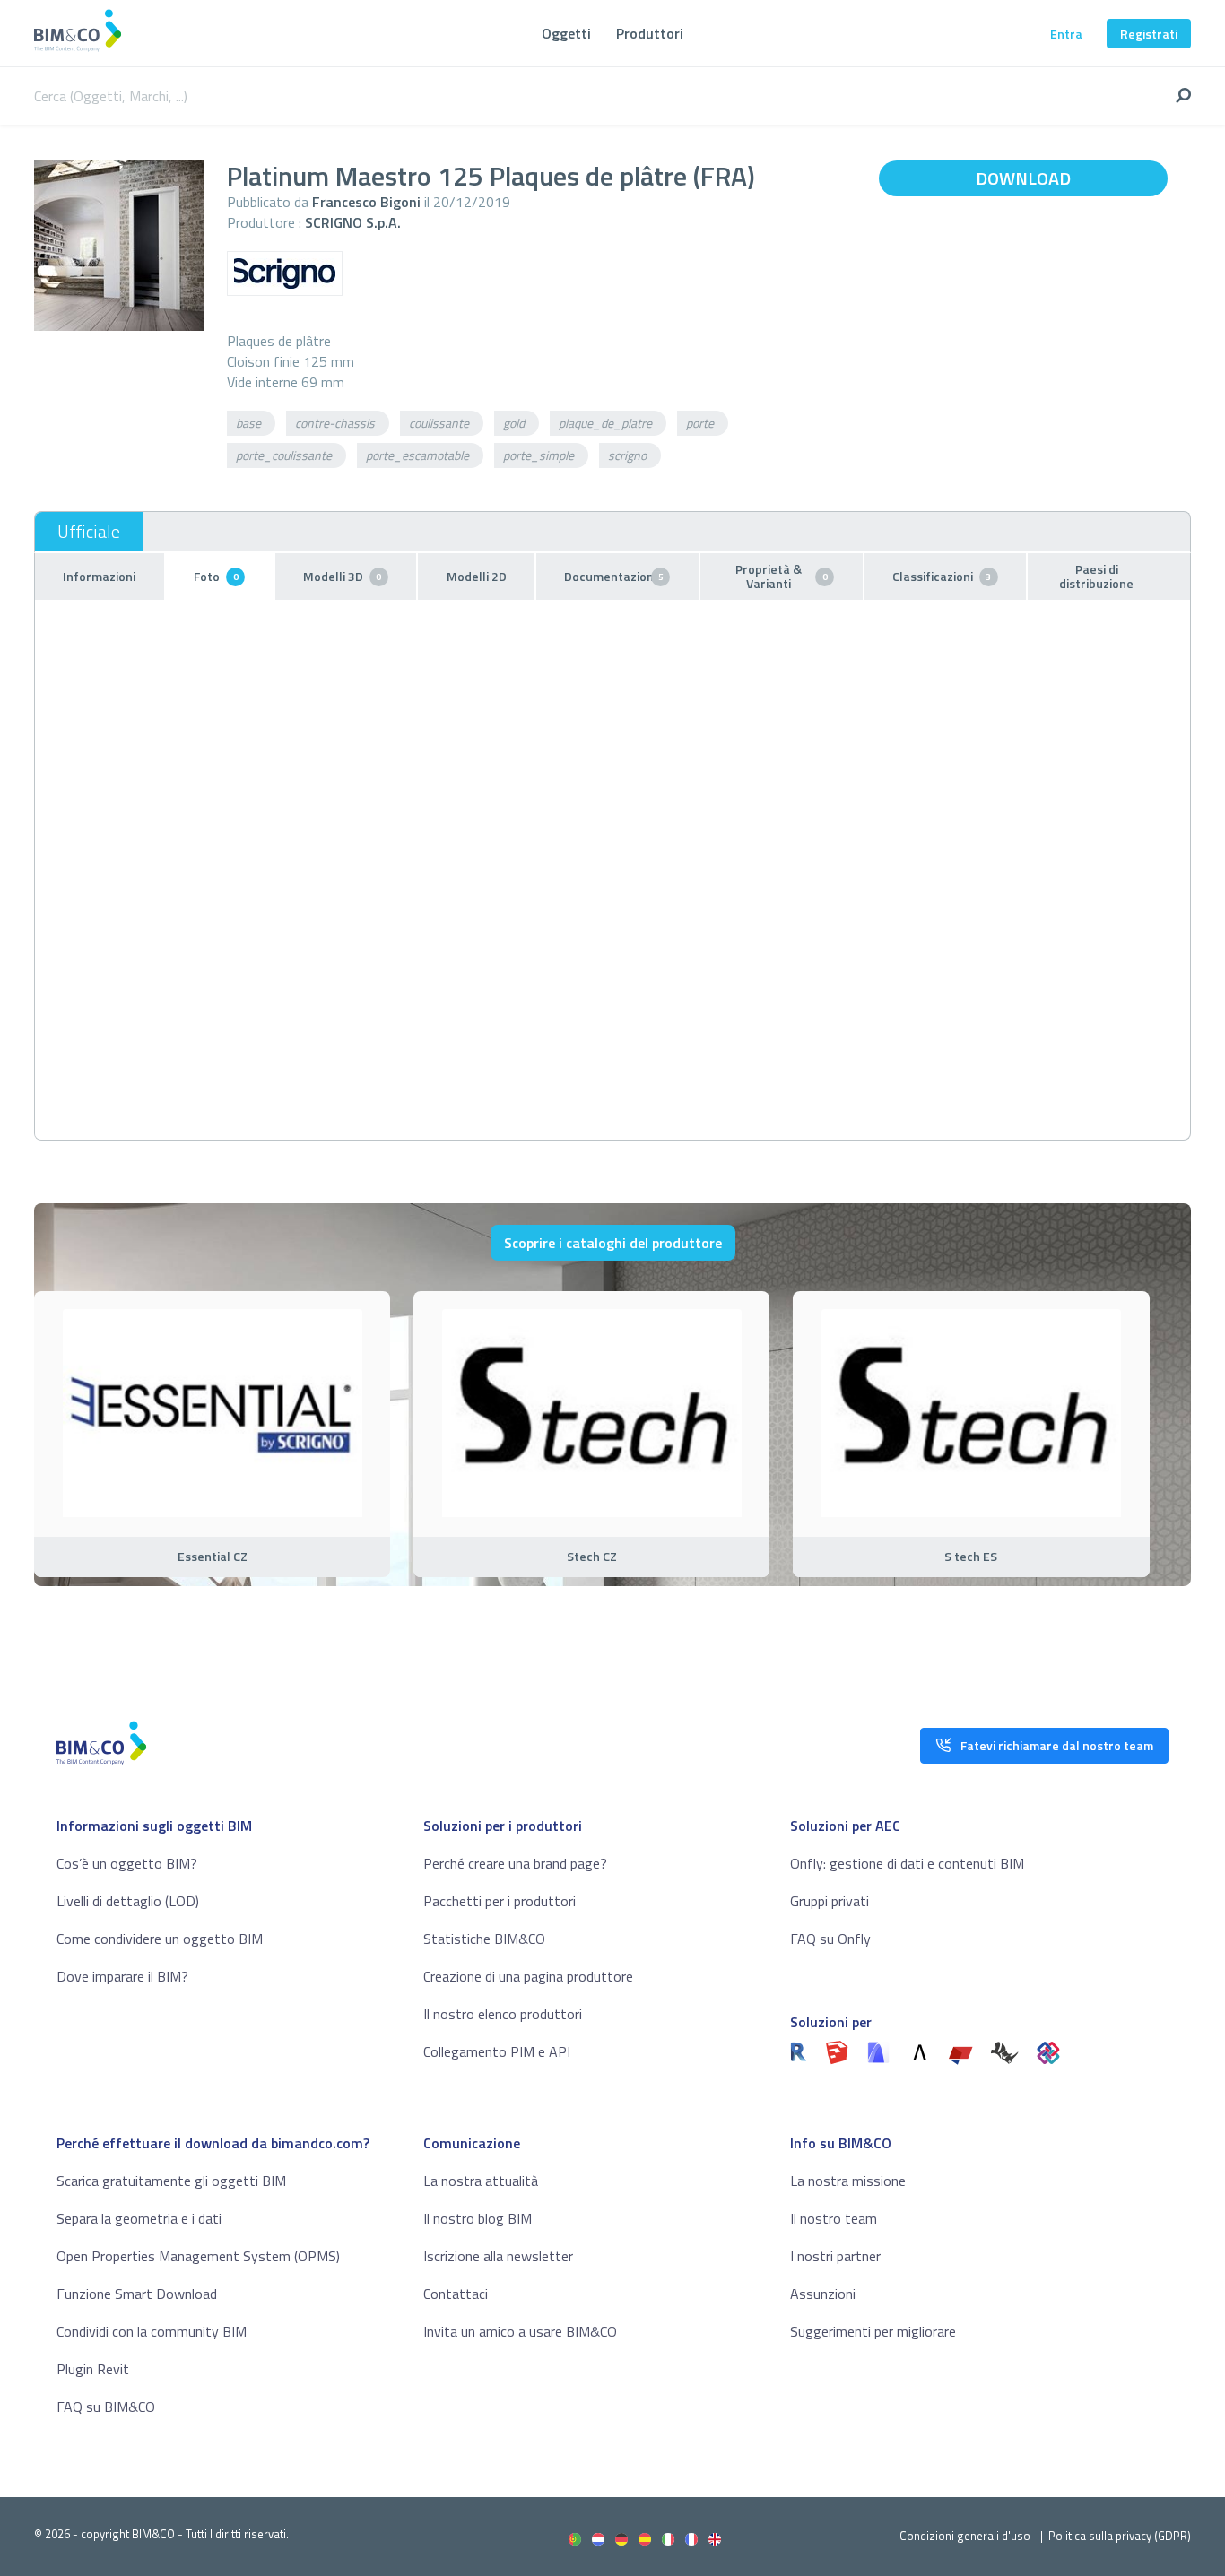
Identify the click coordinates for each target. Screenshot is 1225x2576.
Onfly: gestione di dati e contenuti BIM (907, 1863)
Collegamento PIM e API (497, 2051)
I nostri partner (835, 2256)
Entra (1066, 34)
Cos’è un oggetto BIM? (127, 1863)
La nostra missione (848, 2181)
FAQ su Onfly (830, 1939)
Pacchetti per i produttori (500, 1901)
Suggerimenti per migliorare (873, 2331)
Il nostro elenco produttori (503, 2014)
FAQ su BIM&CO (106, 2407)
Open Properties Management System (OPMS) (198, 2256)
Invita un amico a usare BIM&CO (520, 2331)
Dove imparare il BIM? (122, 1976)
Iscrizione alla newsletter (498, 2256)
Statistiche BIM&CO (484, 1939)
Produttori (650, 33)
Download (1023, 178)
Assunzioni (823, 2294)
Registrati (1149, 34)
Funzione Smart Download (137, 2294)
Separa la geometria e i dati (139, 2218)
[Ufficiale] (89, 532)
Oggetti (566, 33)
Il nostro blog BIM (478, 2218)
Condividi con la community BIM (152, 2331)
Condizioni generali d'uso (965, 2536)
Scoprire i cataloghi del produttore (613, 1243)
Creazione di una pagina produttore (528, 1976)
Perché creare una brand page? (515, 1863)
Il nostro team (834, 2218)
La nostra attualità (481, 2181)
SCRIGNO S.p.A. (353, 222)
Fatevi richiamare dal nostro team (1057, 1745)
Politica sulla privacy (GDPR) (1120, 2536)
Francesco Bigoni (366, 202)
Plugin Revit (93, 2369)
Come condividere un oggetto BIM (160, 1939)
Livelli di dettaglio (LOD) (128, 1901)
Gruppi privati (830, 1901)
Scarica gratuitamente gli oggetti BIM (171, 2181)
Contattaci (456, 2294)
